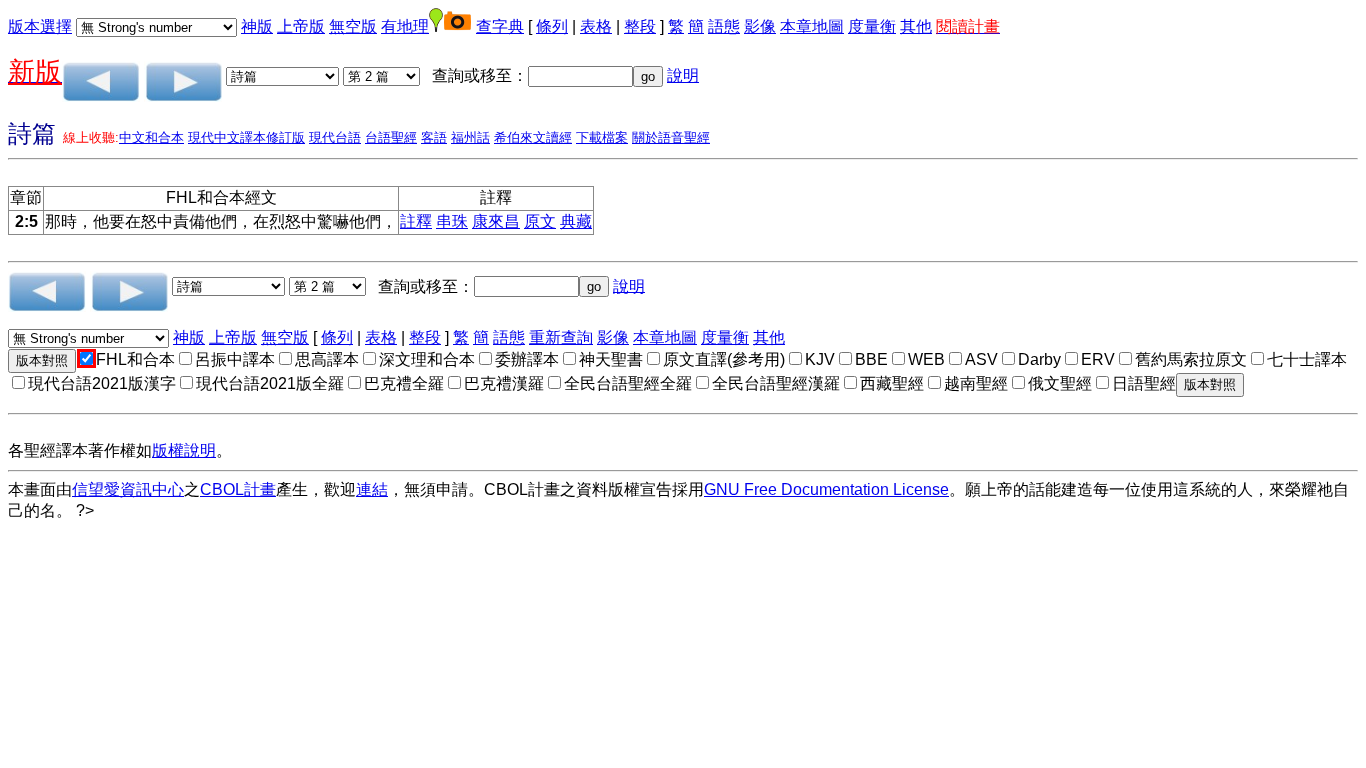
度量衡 (872, 26)
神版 (257, 26)
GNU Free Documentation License (826, 489)
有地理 (405, 26)
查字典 (500, 26)
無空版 (353, 26)
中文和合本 (151, 137)
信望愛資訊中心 (128, 489)
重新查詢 (561, 337)
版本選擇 (40, 26)
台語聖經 (391, 137)
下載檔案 (602, 137)
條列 (552, 26)
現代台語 (335, 137)
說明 (683, 75)
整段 (640, 26)
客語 (434, 137)
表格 (596, 26)
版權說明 (184, 450)
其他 (916, 26)
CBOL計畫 (238, 489)
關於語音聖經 (671, 137)
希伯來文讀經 (533, 137)
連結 (372, 489)
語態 (724, 26)
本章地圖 (812, 26)
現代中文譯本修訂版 (246, 137)
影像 (760, 26)
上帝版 (301, 26)
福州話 (470, 137)
